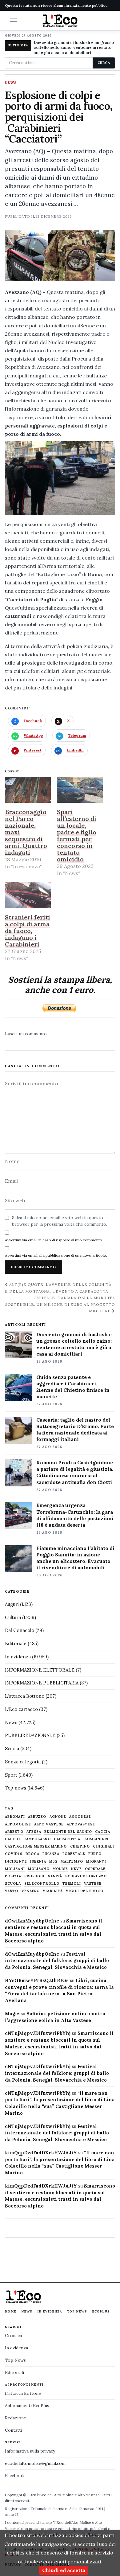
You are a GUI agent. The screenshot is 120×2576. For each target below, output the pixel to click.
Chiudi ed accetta (64, 2570)
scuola (13, 1884)
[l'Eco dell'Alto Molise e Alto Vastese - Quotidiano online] (60, 21)
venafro (31, 1891)
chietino (80, 1846)
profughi (35, 1876)
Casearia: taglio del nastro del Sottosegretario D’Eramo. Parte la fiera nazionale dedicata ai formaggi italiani (75, 1429)
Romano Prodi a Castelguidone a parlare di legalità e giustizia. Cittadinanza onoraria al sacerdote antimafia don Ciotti (75, 1472)
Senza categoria (23, 1762)
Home (11, 2311)
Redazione (16, 2418)
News (11, 83)
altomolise (18, 1824)
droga (33, 1854)
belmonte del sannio (68, 1832)
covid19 (14, 1854)
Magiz (12, 2014)
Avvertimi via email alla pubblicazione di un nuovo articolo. (56, 1255)
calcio (13, 1839)
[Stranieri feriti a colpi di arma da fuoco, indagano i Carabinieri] (28, 895)
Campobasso (37, 1839)
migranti (96, 1862)
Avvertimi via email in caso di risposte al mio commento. (54, 1240)
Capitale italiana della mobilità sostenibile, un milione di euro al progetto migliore (60, 1304)
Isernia (38, 1862)
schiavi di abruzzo (86, 1876)
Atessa (34, 1832)
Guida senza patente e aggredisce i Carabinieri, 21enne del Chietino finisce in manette (73, 1387)
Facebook (15, 2476)
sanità (55, 1876)
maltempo (72, 1862)
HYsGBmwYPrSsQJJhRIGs (37, 1980)
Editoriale (16, 1643)
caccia (103, 1832)
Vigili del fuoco (85, 1891)
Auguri (12, 1604)
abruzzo (37, 1817)
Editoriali (14, 2372)
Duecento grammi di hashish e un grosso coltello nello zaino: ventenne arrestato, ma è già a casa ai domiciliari (74, 48)
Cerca (104, 63)
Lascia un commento (26, 1034)
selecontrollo (42, 1884)
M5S (53, 1862)
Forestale (74, 1854)
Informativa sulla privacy (30, 2451)
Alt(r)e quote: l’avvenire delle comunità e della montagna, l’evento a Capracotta (58, 1288)
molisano (39, 1869)
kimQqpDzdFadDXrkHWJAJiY (41, 2153)
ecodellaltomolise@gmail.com (35, 2463)
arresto (14, 1832)
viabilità (53, 1891)
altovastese (81, 1824)
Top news (16, 1788)
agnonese (80, 1817)
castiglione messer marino (36, 1846)
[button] (14, 20)
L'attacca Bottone (25, 1696)
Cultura (13, 1617)
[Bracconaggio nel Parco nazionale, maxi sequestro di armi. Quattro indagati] (28, 790)
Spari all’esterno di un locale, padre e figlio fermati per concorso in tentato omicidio (77, 835)
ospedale (95, 1869)
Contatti (14, 2430)
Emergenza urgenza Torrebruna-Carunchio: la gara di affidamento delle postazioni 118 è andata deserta (75, 1515)
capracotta (67, 1839)
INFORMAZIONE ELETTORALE (40, 1670)
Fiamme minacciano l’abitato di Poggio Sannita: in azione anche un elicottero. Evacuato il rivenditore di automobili (75, 1558)
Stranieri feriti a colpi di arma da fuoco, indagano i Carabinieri (28, 931)
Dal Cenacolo (20, 1630)
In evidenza (18, 1657)
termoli (72, 1884)
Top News (77, 2311)
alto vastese (49, 1824)
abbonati (15, 1817)
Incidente (16, 1862)
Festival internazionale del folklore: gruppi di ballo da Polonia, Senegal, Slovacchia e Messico (57, 1961)
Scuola (12, 1749)
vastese (93, 1884)
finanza (51, 1854)
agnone (58, 1817)
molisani (15, 1869)
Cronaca (13, 2336)
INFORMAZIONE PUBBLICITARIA (42, 1683)
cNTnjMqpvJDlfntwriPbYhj (38, 2033)
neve (76, 1869)
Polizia (13, 1876)
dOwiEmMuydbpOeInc (32, 1921)
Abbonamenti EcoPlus (27, 2406)
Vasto (12, 1891)
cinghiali (104, 1846)
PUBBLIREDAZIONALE (30, 1735)
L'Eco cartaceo (21, 1709)
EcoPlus (101, 2311)
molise (60, 1869)
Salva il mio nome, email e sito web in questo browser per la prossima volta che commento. (60, 1221)
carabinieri (96, 1839)
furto (95, 1854)
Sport (11, 1775)
